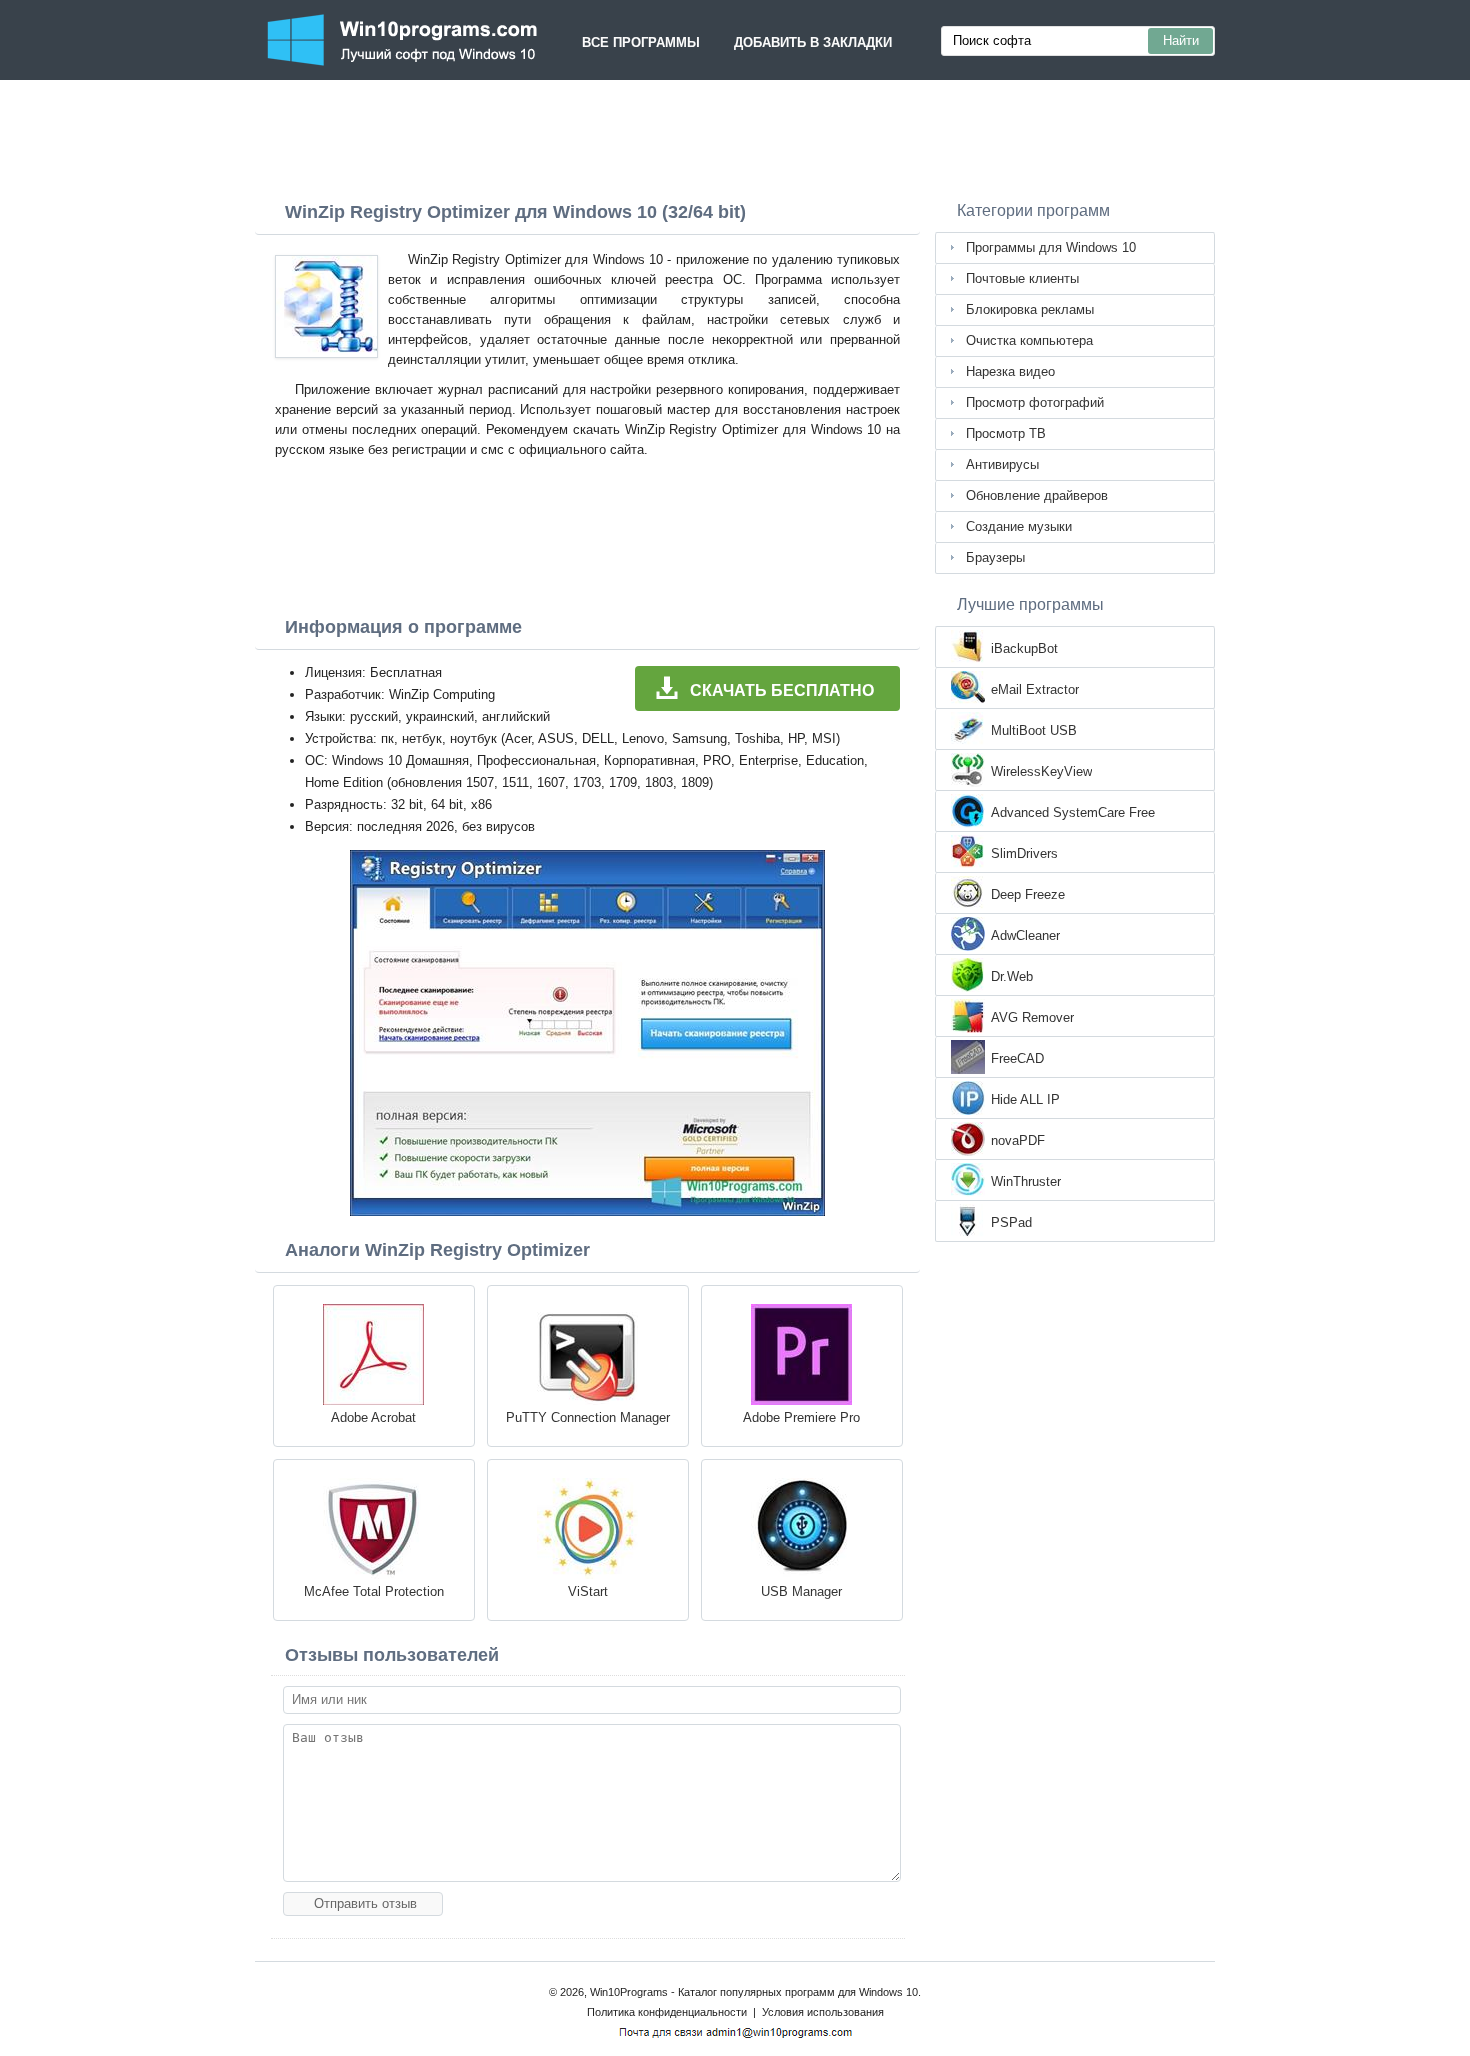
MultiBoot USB (1034, 730)
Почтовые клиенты (1022, 278)
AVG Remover (1032, 1017)
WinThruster (1026, 1181)
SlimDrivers (1024, 853)
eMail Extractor (1035, 689)
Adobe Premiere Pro (801, 1417)
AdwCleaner (1025, 935)
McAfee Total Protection (374, 1591)
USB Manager (801, 1591)
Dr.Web (1012, 976)
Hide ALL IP (1025, 1099)
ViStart (588, 1591)
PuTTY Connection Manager (588, 1417)
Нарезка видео (1010, 371)
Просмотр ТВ (1006, 433)
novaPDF (1018, 1140)
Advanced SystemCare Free (1073, 812)
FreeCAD (1017, 1058)
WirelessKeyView (1041, 771)
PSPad (1011, 1222)
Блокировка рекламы (1030, 309)
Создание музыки (1019, 526)
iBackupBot (1024, 648)
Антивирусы (1002, 464)
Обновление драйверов (1037, 495)
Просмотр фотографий (1035, 402)
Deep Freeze (1028, 894)
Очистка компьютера (1029, 340)
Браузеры (995, 557)
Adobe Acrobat (373, 1417)
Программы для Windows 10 (1051, 247)
